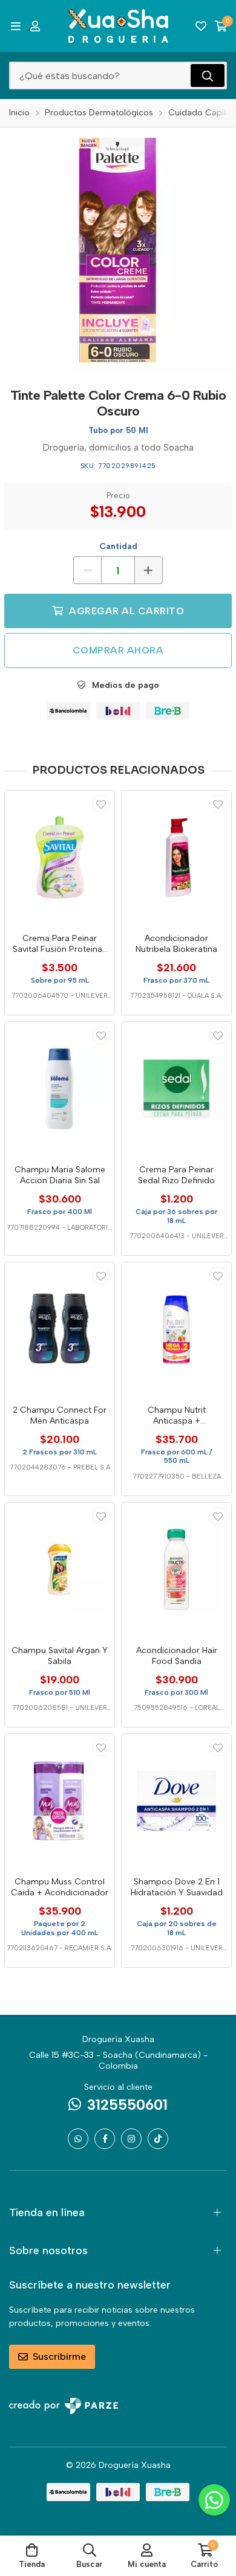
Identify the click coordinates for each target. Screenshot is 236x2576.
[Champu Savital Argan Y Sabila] (60, 1569)
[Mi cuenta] (35, 26)
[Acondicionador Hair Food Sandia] (176, 1569)
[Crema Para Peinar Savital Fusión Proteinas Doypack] (60, 857)
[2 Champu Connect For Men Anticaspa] (60, 1329)
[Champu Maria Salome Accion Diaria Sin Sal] (60, 1089)
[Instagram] (131, 2139)
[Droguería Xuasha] (118, 26)
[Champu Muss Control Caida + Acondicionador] (60, 1801)
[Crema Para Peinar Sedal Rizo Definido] (176, 1089)
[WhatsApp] (78, 2139)
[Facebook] (105, 2139)
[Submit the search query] (208, 75)
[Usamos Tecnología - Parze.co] (64, 2406)
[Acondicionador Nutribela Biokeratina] (176, 857)
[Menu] (15, 26)
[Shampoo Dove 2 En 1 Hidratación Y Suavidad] (176, 1801)
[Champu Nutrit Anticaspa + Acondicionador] (176, 1329)
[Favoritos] (201, 26)
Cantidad (118, 546)
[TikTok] (158, 2139)
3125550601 (127, 2105)
